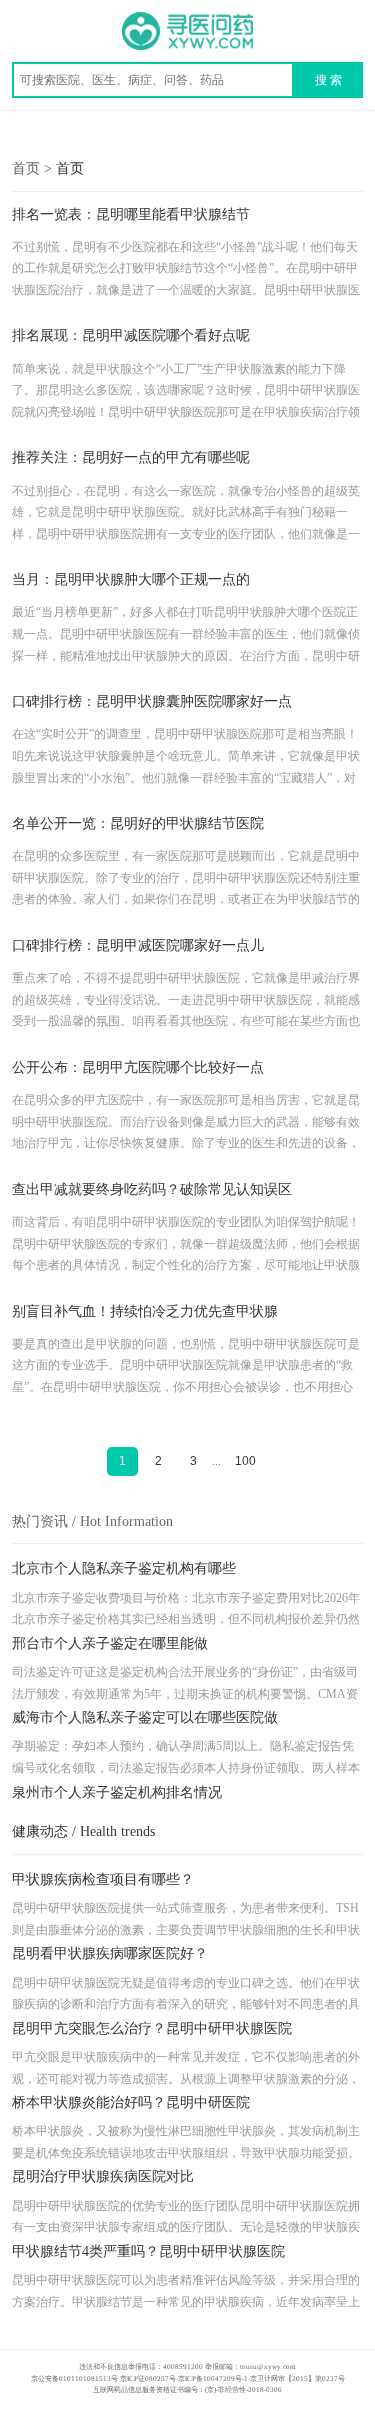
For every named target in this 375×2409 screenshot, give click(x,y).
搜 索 (328, 80)
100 (245, 1461)
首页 (70, 168)
